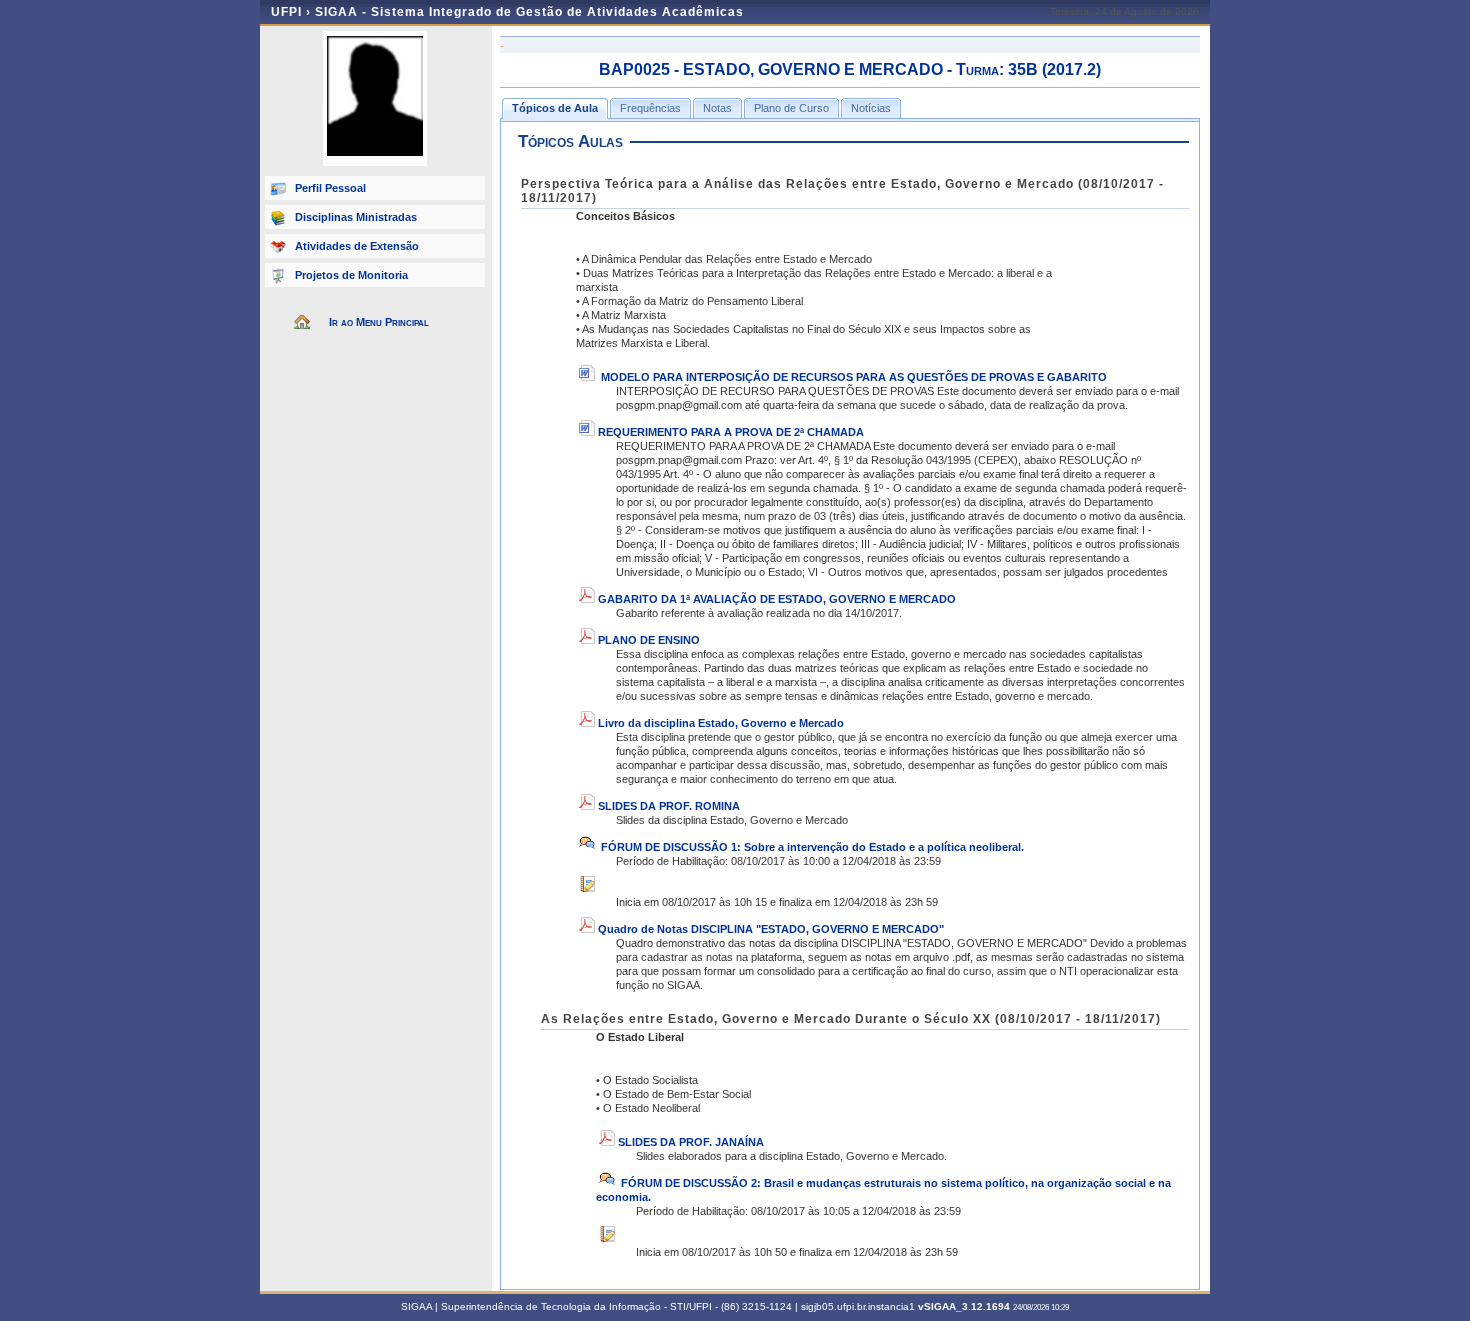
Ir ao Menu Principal (379, 322)
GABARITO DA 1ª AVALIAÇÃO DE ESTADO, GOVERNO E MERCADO (777, 599)
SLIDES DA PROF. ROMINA (669, 806)
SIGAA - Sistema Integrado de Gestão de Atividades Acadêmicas (529, 12)
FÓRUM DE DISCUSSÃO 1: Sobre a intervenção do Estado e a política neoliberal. (811, 847)
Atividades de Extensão (357, 246)
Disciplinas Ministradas (356, 217)
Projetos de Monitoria (351, 275)
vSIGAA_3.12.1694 (964, 1306)
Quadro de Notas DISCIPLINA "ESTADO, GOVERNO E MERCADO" (771, 929)
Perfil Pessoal (330, 188)
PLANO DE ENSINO (649, 640)
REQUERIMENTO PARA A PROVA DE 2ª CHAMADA (731, 432)
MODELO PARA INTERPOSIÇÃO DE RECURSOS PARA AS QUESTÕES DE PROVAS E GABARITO (854, 377)
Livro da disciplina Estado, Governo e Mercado (721, 723)
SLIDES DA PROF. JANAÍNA (691, 1142)
